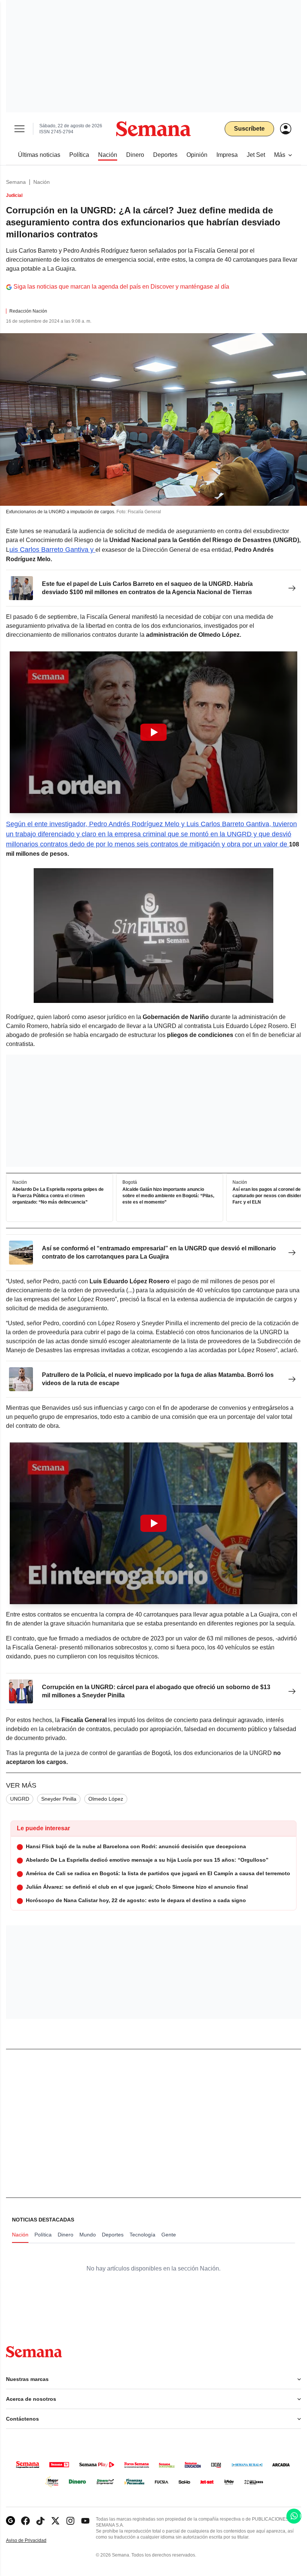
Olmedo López (106, 1799)
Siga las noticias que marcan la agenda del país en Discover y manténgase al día (121, 287)
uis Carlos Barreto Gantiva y (52, 550)
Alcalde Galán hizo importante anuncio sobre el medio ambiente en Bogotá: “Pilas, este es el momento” (168, 1196)
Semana (16, 182)
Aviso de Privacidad (34, 2541)
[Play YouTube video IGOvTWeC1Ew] (153, 1523)
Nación (42, 182)
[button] (153, 732)
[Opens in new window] (25, 2521)
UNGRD (20, 1799)
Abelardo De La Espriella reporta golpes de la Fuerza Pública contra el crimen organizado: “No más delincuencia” (58, 1196)
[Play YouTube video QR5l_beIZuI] (153, 732)
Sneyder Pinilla (59, 1799)
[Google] (10, 2521)
